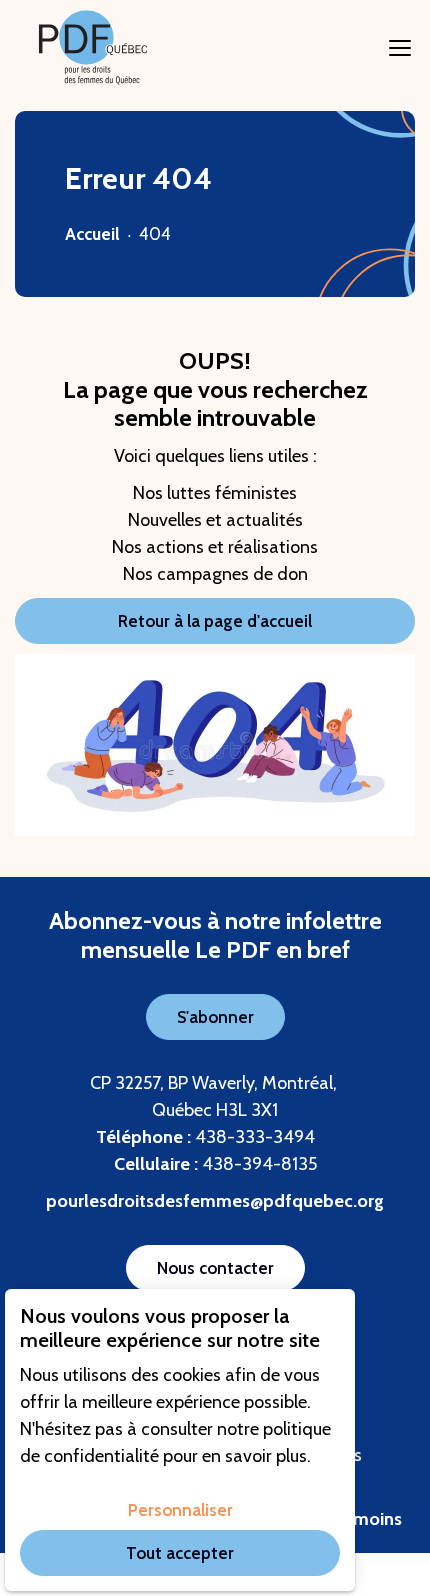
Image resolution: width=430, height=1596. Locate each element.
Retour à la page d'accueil (215, 621)
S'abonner (215, 1017)
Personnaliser (180, 1510)
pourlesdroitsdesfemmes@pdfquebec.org (215, 1201)
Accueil (92, 234)
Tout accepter (180, 1553)
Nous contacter (215, 1268)
